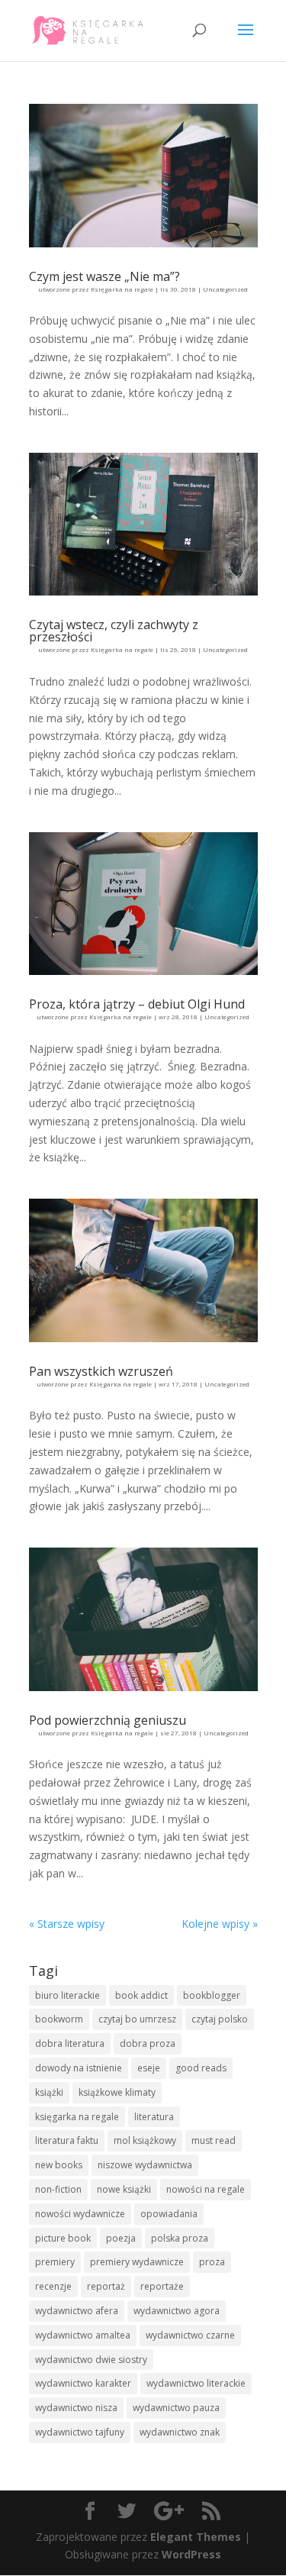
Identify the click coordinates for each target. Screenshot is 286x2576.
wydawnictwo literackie (196, 2383)
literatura (154, 2117)
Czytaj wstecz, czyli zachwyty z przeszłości (114, 631)
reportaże (162, 2286)
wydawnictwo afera (77, 2311)
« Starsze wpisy (67, 1924)
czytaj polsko (220, 2019)
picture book (63, 2238)
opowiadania (169, 2214)
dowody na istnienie (79, 2068)
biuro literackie (67, 1995)
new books (59, 2165)
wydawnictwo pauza (176, 2408)
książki (49, 2092)
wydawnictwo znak (180, 2432)
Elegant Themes (196, 2537)
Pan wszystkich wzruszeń (101, 1371)
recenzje (53, 2286)
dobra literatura (70, 2043)
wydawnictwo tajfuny (80, 2432)
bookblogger (212, 1995)
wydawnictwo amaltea (83, 2335)
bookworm (59, 2019)
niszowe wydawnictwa (145, 2165)
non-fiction (58, 2189)
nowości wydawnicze (80, 2214)
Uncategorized (225, 289)
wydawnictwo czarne (190, 2335)
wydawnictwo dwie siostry (91, 2360)
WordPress (191, 2554)
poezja (121, 2238)
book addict (141, 1995)
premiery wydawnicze (137, 2262)
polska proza (180, 2238)
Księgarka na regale (122, 289)
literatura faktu (67, 2140)
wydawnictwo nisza (76, 2408)
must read (214, 2140)
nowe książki (124, 2189)
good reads (201, 2068)
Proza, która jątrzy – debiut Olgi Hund (137, 1004)
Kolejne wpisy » (220, 1924)
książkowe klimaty (117, 2092)
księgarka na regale (77, 2117)
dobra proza (148, 2043)
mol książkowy (145, 2140)
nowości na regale (206, 2189)
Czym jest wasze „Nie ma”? (104, 276)
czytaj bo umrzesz (137, 2019)
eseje (149, 2068)
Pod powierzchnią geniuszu (108, 1720)
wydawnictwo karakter (83, 2383)
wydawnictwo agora (177, 2311)
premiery (55, 2262)
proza (212, 2262)
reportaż (106, 2286)
